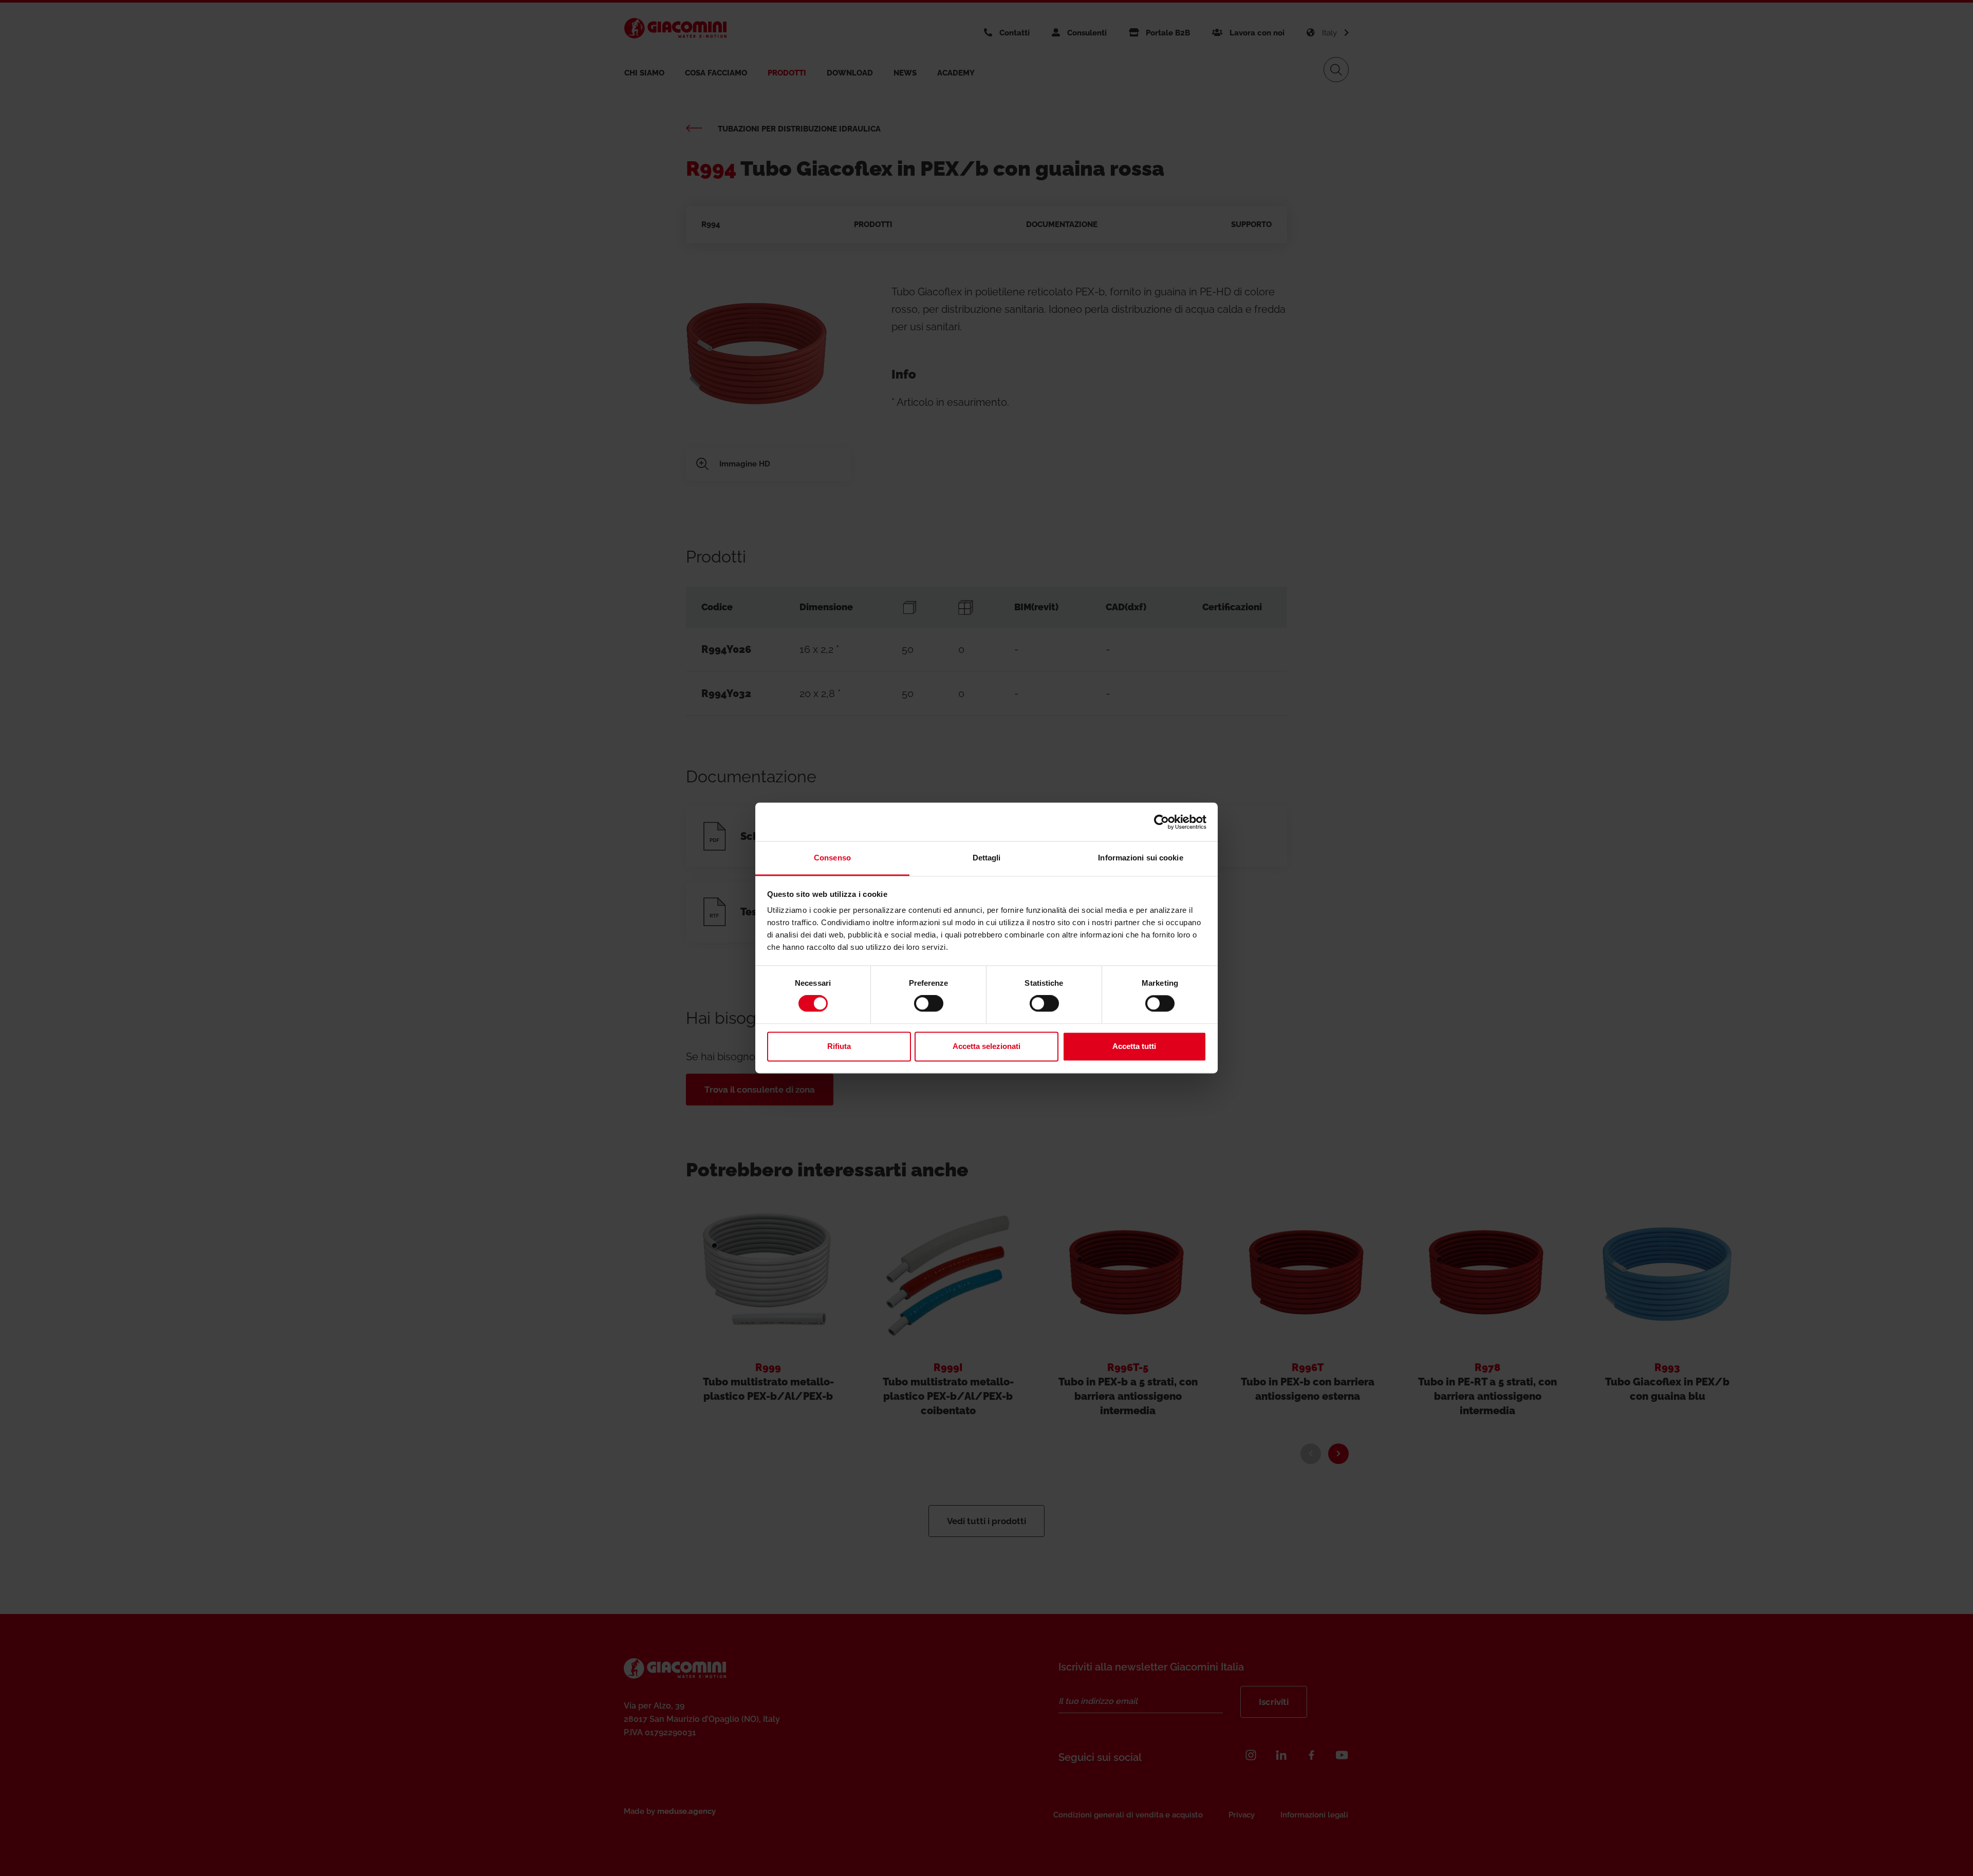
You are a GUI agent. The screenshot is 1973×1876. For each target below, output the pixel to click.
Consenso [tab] (832, 858)
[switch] (929, 1004)
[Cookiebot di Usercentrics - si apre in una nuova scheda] (1161, 822)
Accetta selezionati (986, 1046)
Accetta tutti (1134, 1046)
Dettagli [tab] (987, 858)
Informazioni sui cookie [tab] (1140, 858)
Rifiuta (839, 1046)
